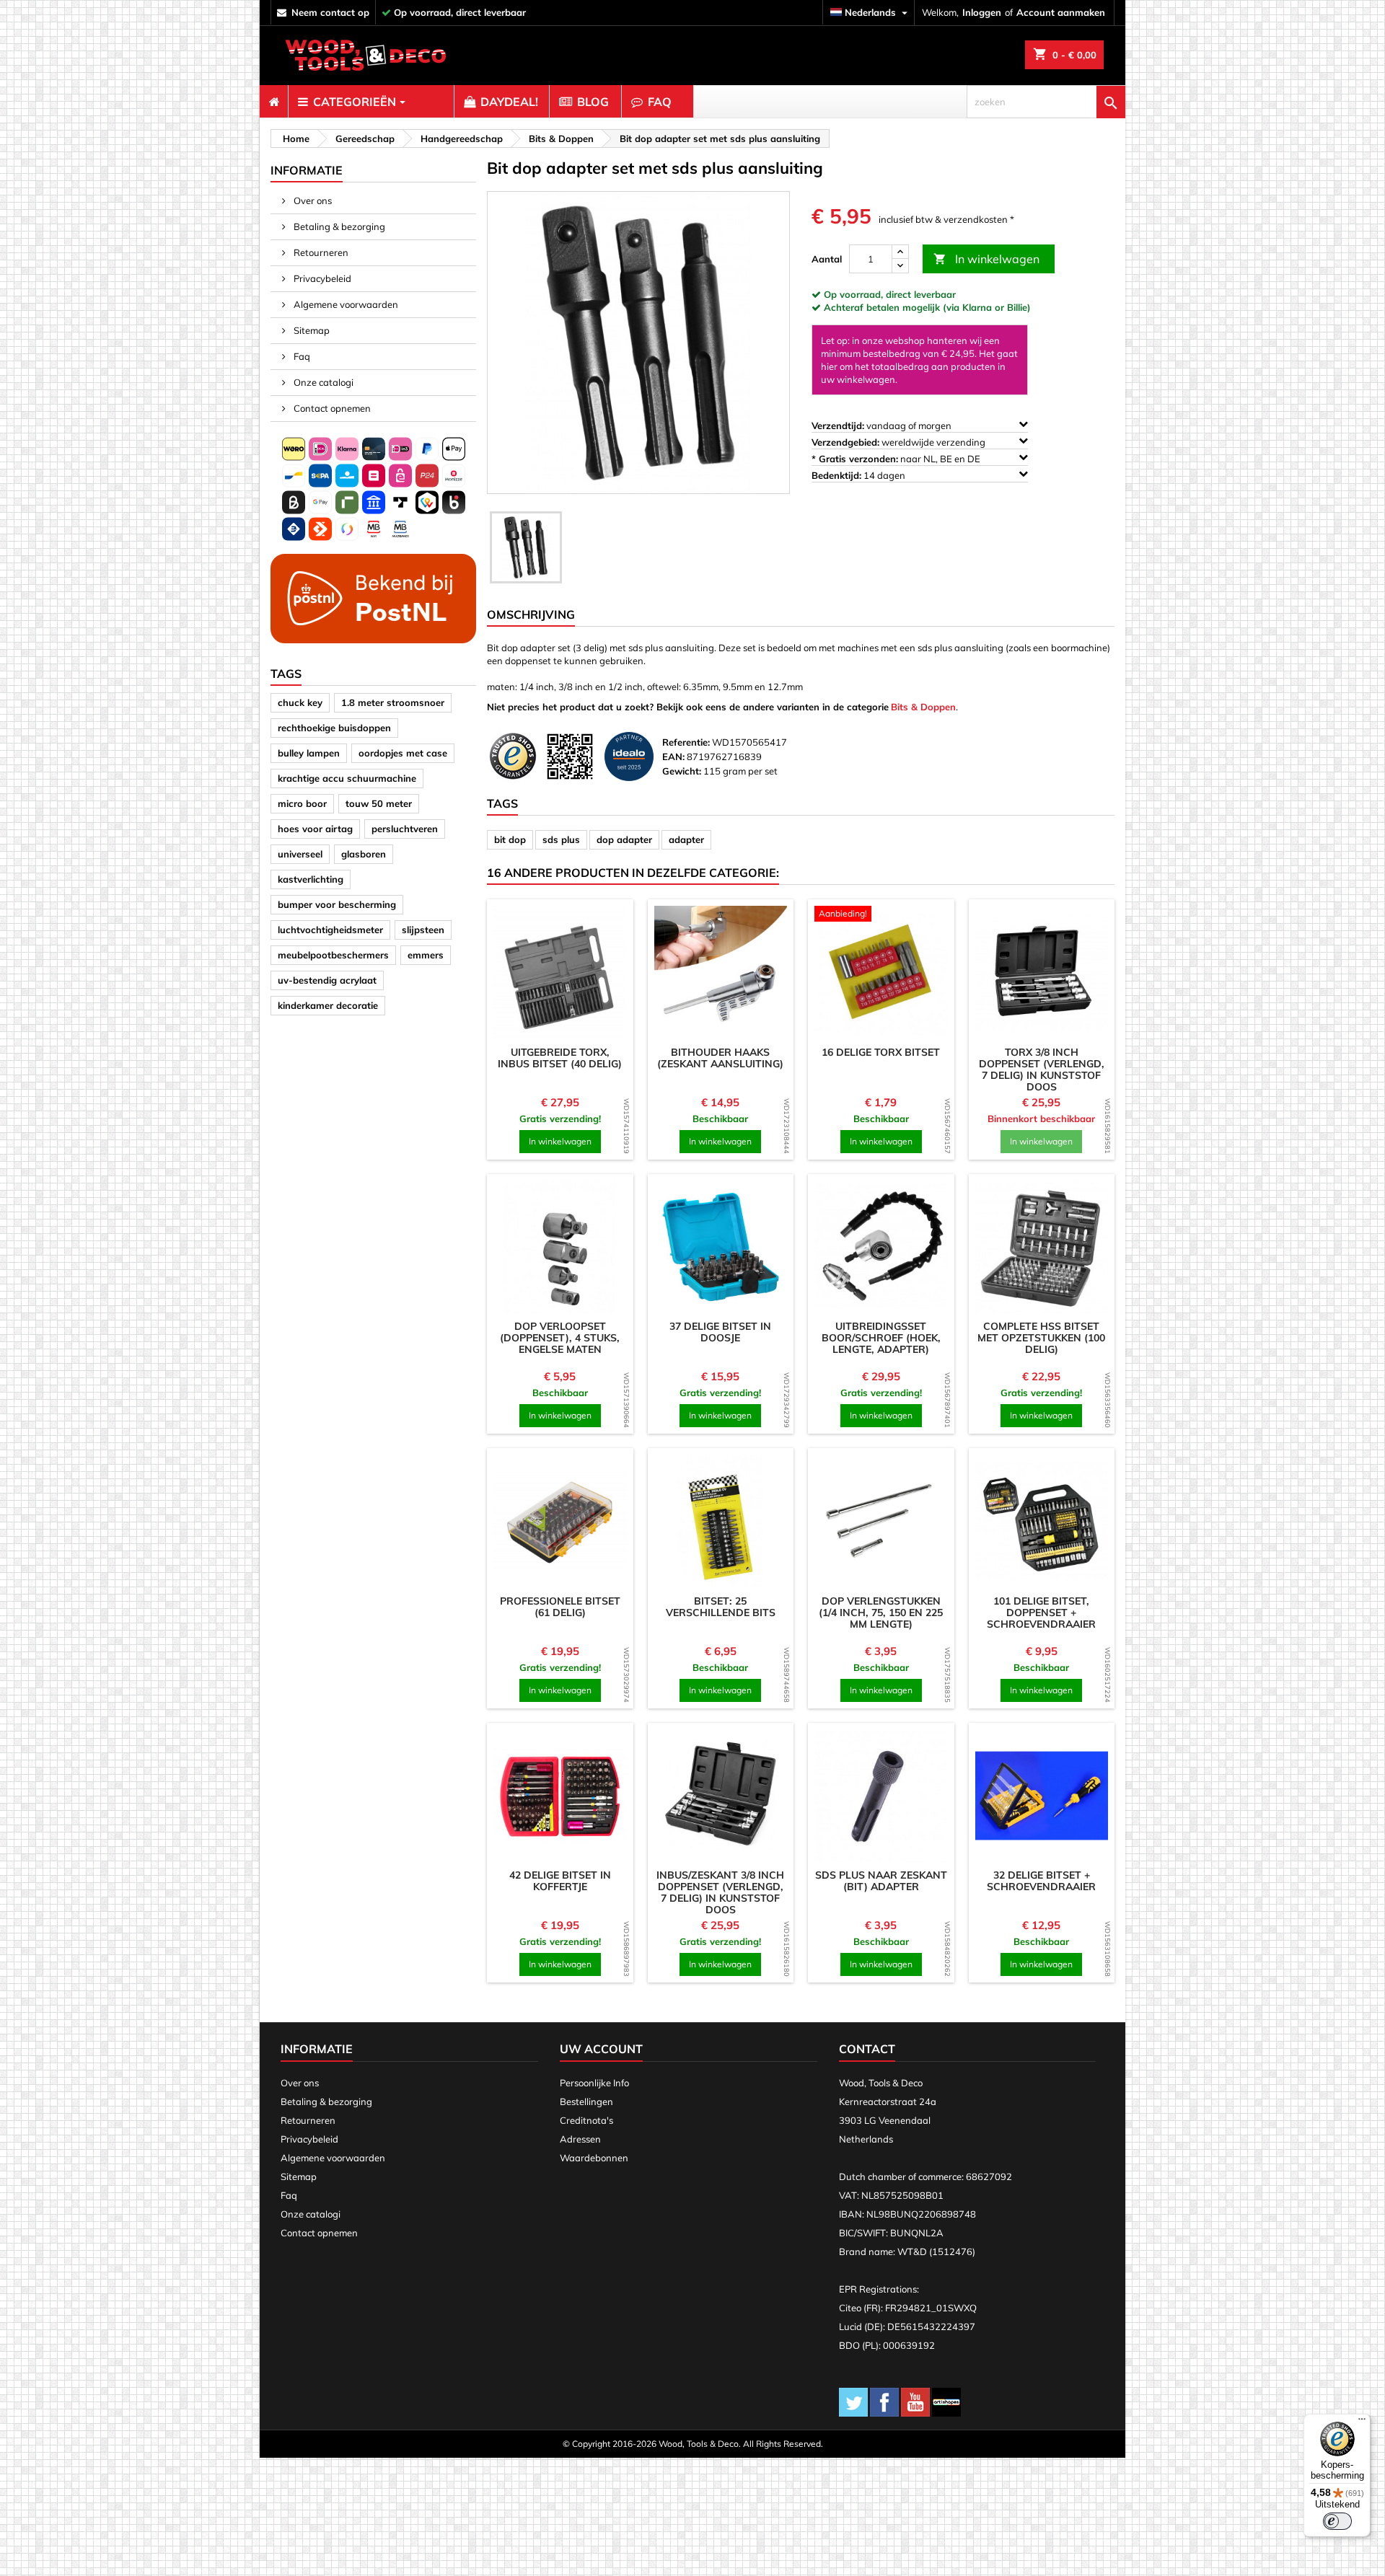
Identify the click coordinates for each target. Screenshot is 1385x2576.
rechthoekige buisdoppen (334, 728)
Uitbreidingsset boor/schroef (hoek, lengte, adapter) (881, 1338)
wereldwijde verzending (900, 442)
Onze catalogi (322, 382)
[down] (900, 266)
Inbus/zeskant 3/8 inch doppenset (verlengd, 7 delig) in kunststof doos (720, 1892)
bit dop (510, 839)
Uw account (601, 2049)
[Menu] (1362, 2422)
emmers (426, 955)
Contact (867, 2049)
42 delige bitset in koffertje (560, 1881)
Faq (301, 356)
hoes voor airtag (315, 829)
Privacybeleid (321, 278)
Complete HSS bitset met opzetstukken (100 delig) (1041, 1338)
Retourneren (320, 252)
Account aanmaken (1061, 12)
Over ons (312, 200)
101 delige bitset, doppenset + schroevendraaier (1041, 1613)
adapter (686, 839)
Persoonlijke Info (594, 2083)
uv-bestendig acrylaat (327, 980)
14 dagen (859, 475)
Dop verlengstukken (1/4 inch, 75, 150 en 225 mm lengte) (881, 1613)
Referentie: (686, 742)
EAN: (673, 757)
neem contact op (330, 12)
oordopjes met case (403, 753)
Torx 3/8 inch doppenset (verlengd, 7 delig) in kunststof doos (1042, 1069)
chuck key (300, 702)
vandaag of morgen (883, 425)
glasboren (364, 854)
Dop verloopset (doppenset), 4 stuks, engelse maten (560, 1338)
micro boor (302, 803)
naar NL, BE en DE (897, 459)
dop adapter (624, 839)
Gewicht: (682, 771)
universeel (300, 854)
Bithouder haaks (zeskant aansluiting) (720, 1058)
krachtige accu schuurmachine (347, 778)
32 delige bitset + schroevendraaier (1041, 1881)
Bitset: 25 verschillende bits (721, 1607)
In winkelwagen (986, 259)
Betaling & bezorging (338, 226)
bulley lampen (309, 753)
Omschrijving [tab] (531, 614)
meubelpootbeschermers (333, 955)
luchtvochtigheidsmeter (330, 930)
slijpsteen (423, 930)
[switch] (1337, 2521)
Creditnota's (586, 2120)
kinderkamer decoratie (328, 1005)
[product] (560, 972)
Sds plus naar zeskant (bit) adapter (881, 1881)
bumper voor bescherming (337, 904)
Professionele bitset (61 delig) (560, 1607)
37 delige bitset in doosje (720, 1332)
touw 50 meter (379, 803)
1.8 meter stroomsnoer (393, 702)
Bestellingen (586, 2101)
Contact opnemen (331, 408)
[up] (900, 252)
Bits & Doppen (923, 707)
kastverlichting (311, 879)
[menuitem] (274, 102)
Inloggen (982, 12)
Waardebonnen (594, 2158)
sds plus (561, 839)
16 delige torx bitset (881, 1052)
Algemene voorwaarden (345, 304)
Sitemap (311, 330)
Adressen (580, 2139)
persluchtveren (405, 829)
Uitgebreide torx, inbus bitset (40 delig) (560, 1058)
